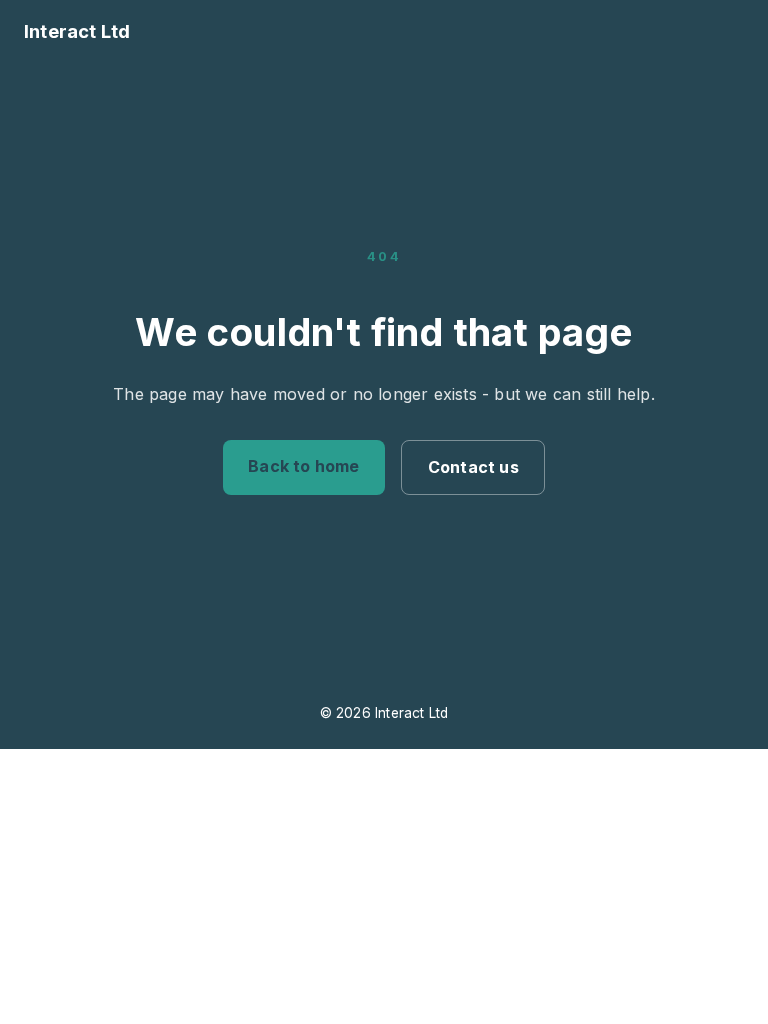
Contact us (473, 467)
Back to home (303, 466)
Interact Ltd (77, 31)
